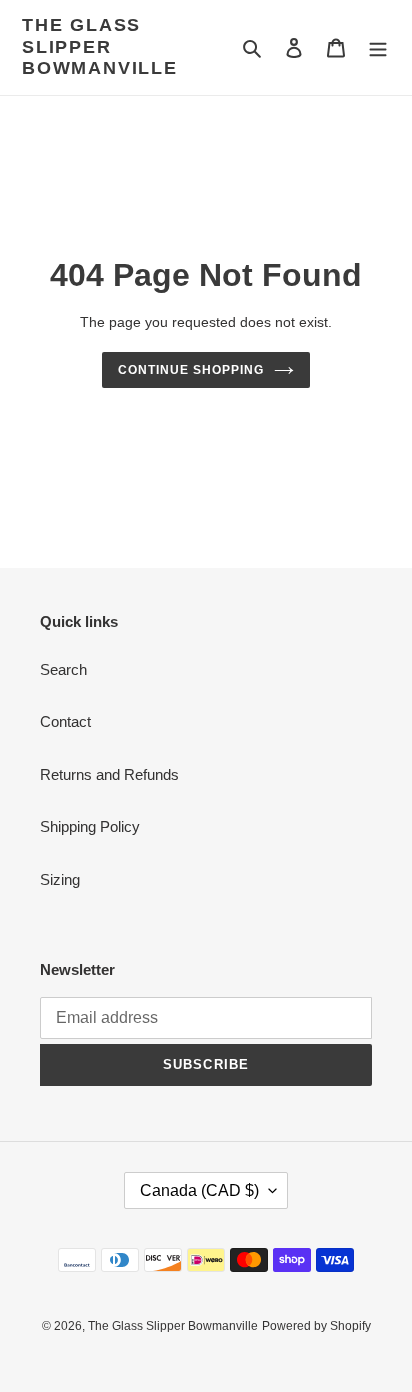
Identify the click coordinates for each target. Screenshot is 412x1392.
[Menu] (378, 47)
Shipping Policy (90, 826)
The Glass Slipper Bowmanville (100, 46)
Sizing (60, 879)
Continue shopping (191, 370)
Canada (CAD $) (199, 1190)
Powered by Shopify (316, 1326)
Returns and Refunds (109, 774)
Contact (65, 721)
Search (63, 669)
